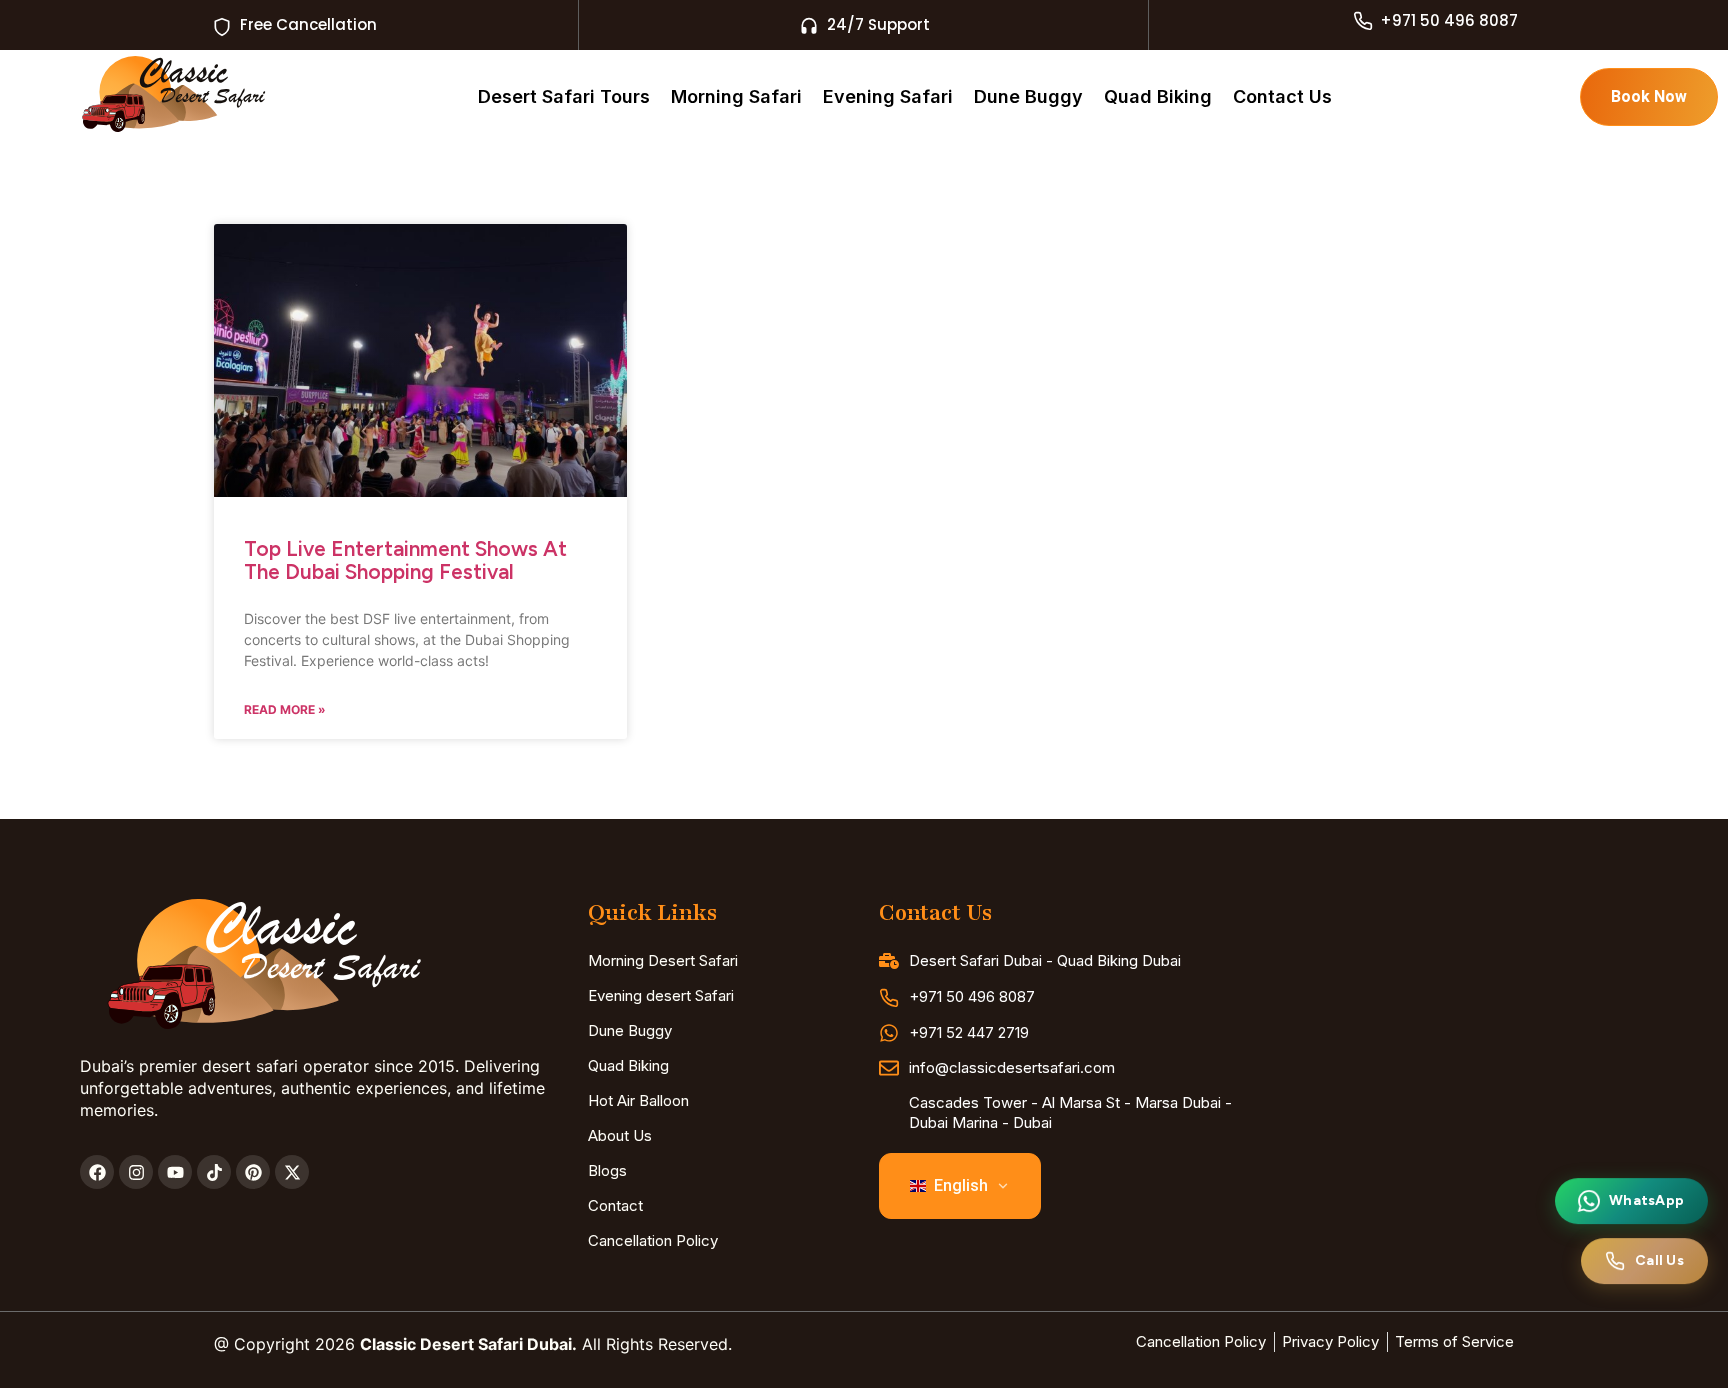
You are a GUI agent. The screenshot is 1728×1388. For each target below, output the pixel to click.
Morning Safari (736, 96)
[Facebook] (97, 1172)
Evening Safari (888, 96)
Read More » (285, 709)
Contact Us (1282, 96)
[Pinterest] (253, 1172)
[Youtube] (175, 1172)
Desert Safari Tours (564, 96)
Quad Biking (1158, 96)
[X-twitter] (292, 1172)
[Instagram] (136, 1172)
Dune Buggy (1028, 96)
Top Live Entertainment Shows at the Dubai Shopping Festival (405, 560)
